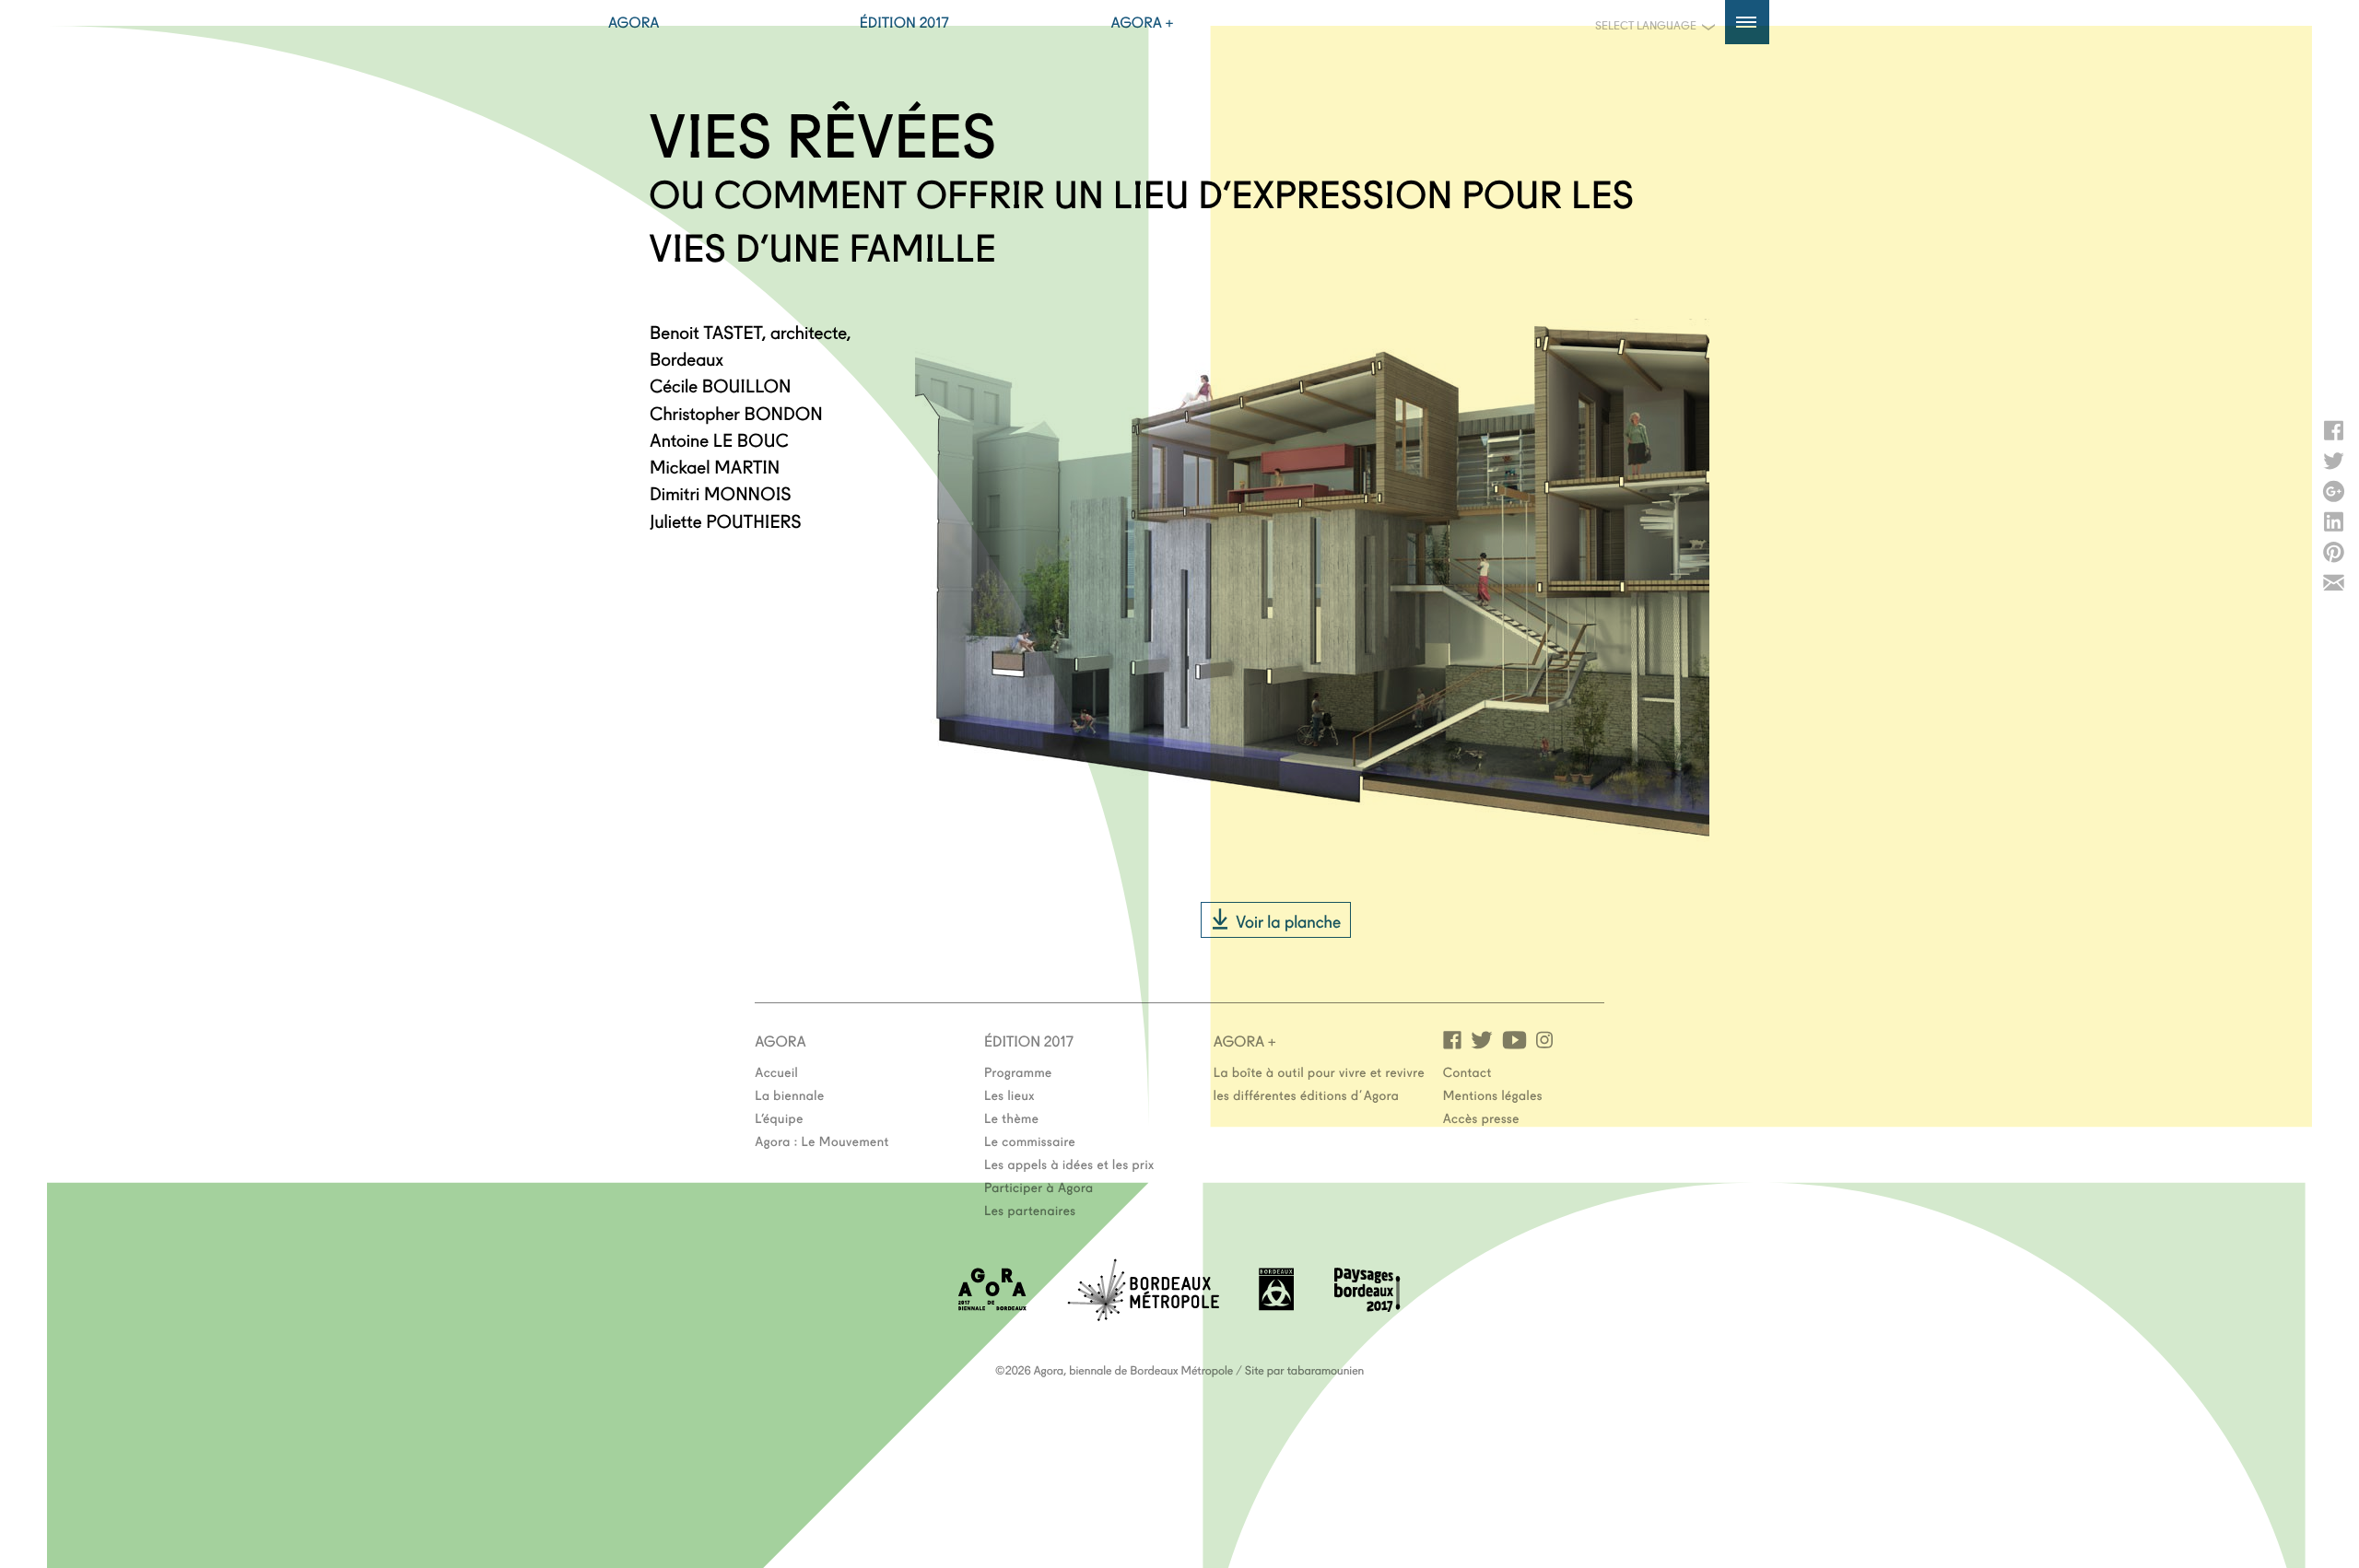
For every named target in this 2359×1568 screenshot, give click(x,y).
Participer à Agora (1039, 1187)
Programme (1018, 1071)
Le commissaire (1030, 1141)
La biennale (789, 1094)
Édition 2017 (904, 22)
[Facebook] (1452, 1039)
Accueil (776, 1071)
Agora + (1143, 22)
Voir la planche (1288, 920)
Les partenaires (1030, 1210)
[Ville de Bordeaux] (1276, 1305)
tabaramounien (1326, 1370)
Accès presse (1481, 1117)
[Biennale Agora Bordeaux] (992, 1305)
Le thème (1011, 1117)
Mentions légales (1493, 1094)
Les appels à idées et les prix (1069, 1164)
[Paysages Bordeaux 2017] (1367, 1306)
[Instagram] (1544, 1039)
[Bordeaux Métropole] (1143, 1315)
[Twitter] (1482, 1039)
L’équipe (779, 1117)
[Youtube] (1514, 1039)
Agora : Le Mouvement (822, 1141)
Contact (1467, 1071)
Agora (634, 22)
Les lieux (1009, 1094)
